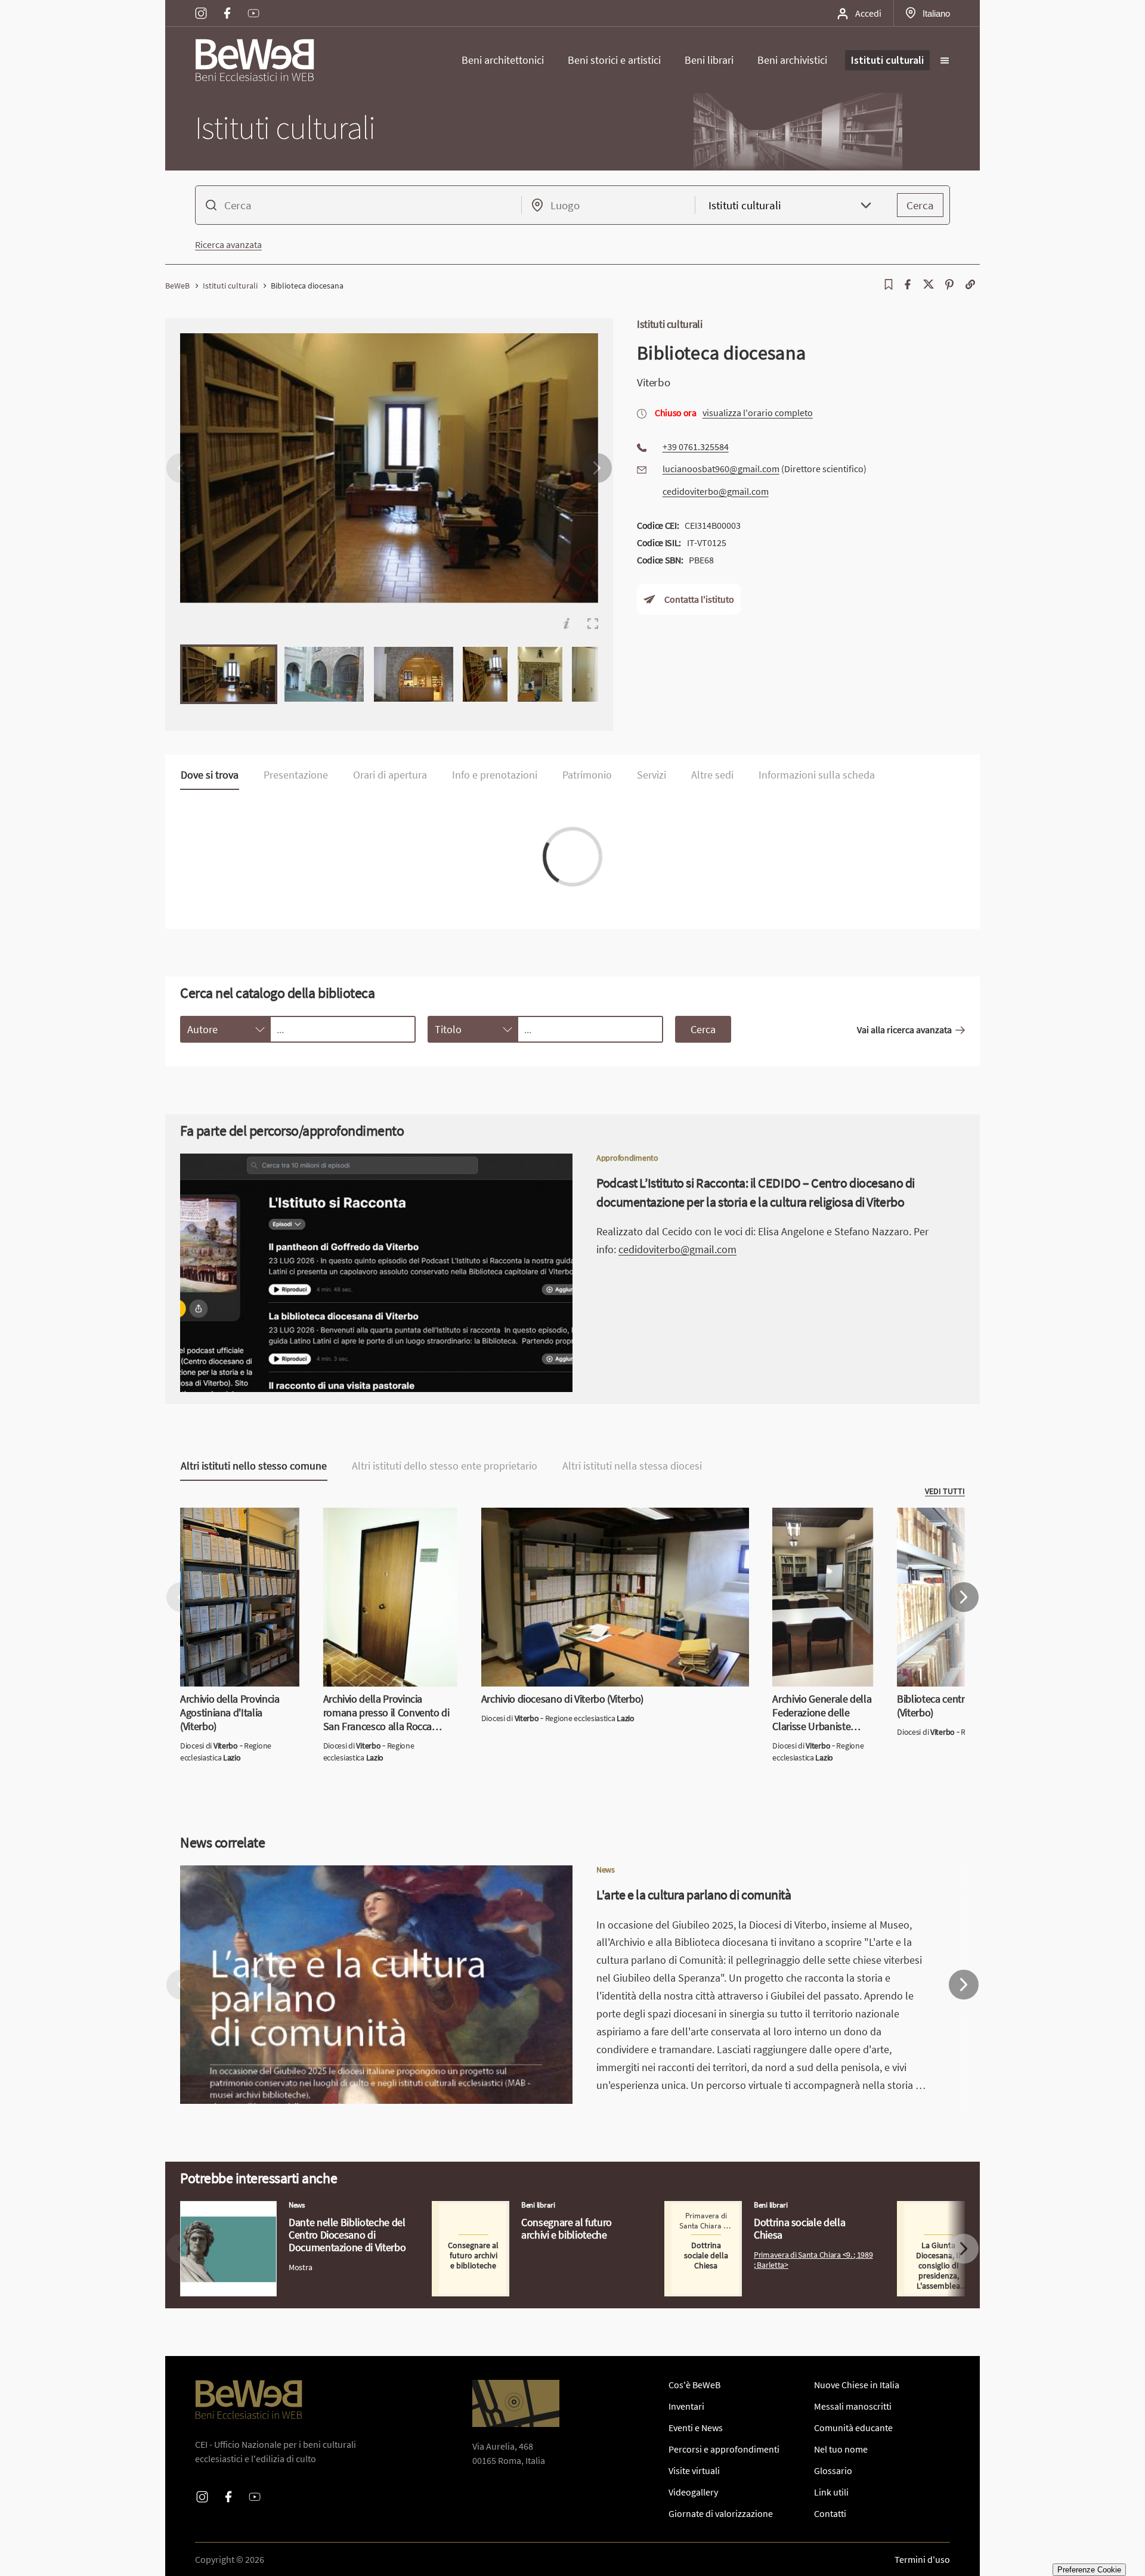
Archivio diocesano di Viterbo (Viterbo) (558, 1515)
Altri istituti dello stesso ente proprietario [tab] (445, 1466)
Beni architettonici (503, 60)
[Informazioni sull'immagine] (567, 624)
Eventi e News (696, 2428)
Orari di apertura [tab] (390, 775)
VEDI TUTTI (945, 1491)
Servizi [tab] (652, 775)
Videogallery (693, 2492)
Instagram (201, 5)
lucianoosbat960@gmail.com (721, 469)
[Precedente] (181, 468)
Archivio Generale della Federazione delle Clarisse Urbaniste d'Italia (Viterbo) (818, 1536)
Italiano (936, 13)
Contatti (830, 2513)
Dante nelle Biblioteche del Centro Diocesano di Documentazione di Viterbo (275, 2215)
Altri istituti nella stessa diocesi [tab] (632, 1466)
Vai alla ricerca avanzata (904, 1029)
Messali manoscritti (853, 2406)
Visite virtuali (694, 2470)
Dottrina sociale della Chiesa (721, 2208)
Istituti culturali (887, 60)
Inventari (686, 2406)
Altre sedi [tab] (712, 775)
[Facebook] (908, 284)
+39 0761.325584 (696, 447)
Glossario (833, 2470)
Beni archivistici (792, 60)
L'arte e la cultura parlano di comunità (256, 1873)
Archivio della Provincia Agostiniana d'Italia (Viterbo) (237, 1522)
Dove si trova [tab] (210, 775)
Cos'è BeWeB (694, 2385)
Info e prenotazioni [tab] (495, 775)
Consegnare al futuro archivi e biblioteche (515, 2208)
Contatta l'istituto (699, 600)
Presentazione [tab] (296, 775)
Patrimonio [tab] (587, 775)
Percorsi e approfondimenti (724, 2449)
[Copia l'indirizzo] (970, 284)
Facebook (227, 5)
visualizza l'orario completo (758, 413)
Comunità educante (853, 2428)
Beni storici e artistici (614, 60)
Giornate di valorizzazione (721, 2513)
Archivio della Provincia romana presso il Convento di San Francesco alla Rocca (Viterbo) (387, 1529)
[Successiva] (597, 468)
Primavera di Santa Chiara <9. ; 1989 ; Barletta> (813, 2259)
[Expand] (593, 624)
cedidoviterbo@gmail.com (716, 491)
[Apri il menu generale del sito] (945, 60)
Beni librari (709, 60)
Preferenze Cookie (1089, 2570)
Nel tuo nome (841, 2449)
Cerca (920, 205)
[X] (929, 284)
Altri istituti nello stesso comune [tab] (254, 1466)
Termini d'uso (922, 2559)
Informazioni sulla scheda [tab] (817, 775)
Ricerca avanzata (228, 244)
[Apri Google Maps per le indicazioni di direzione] (516, 2403)
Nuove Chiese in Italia (857, 2385)
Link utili (831, 2492)
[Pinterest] (949, 284)
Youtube (253, 5)
